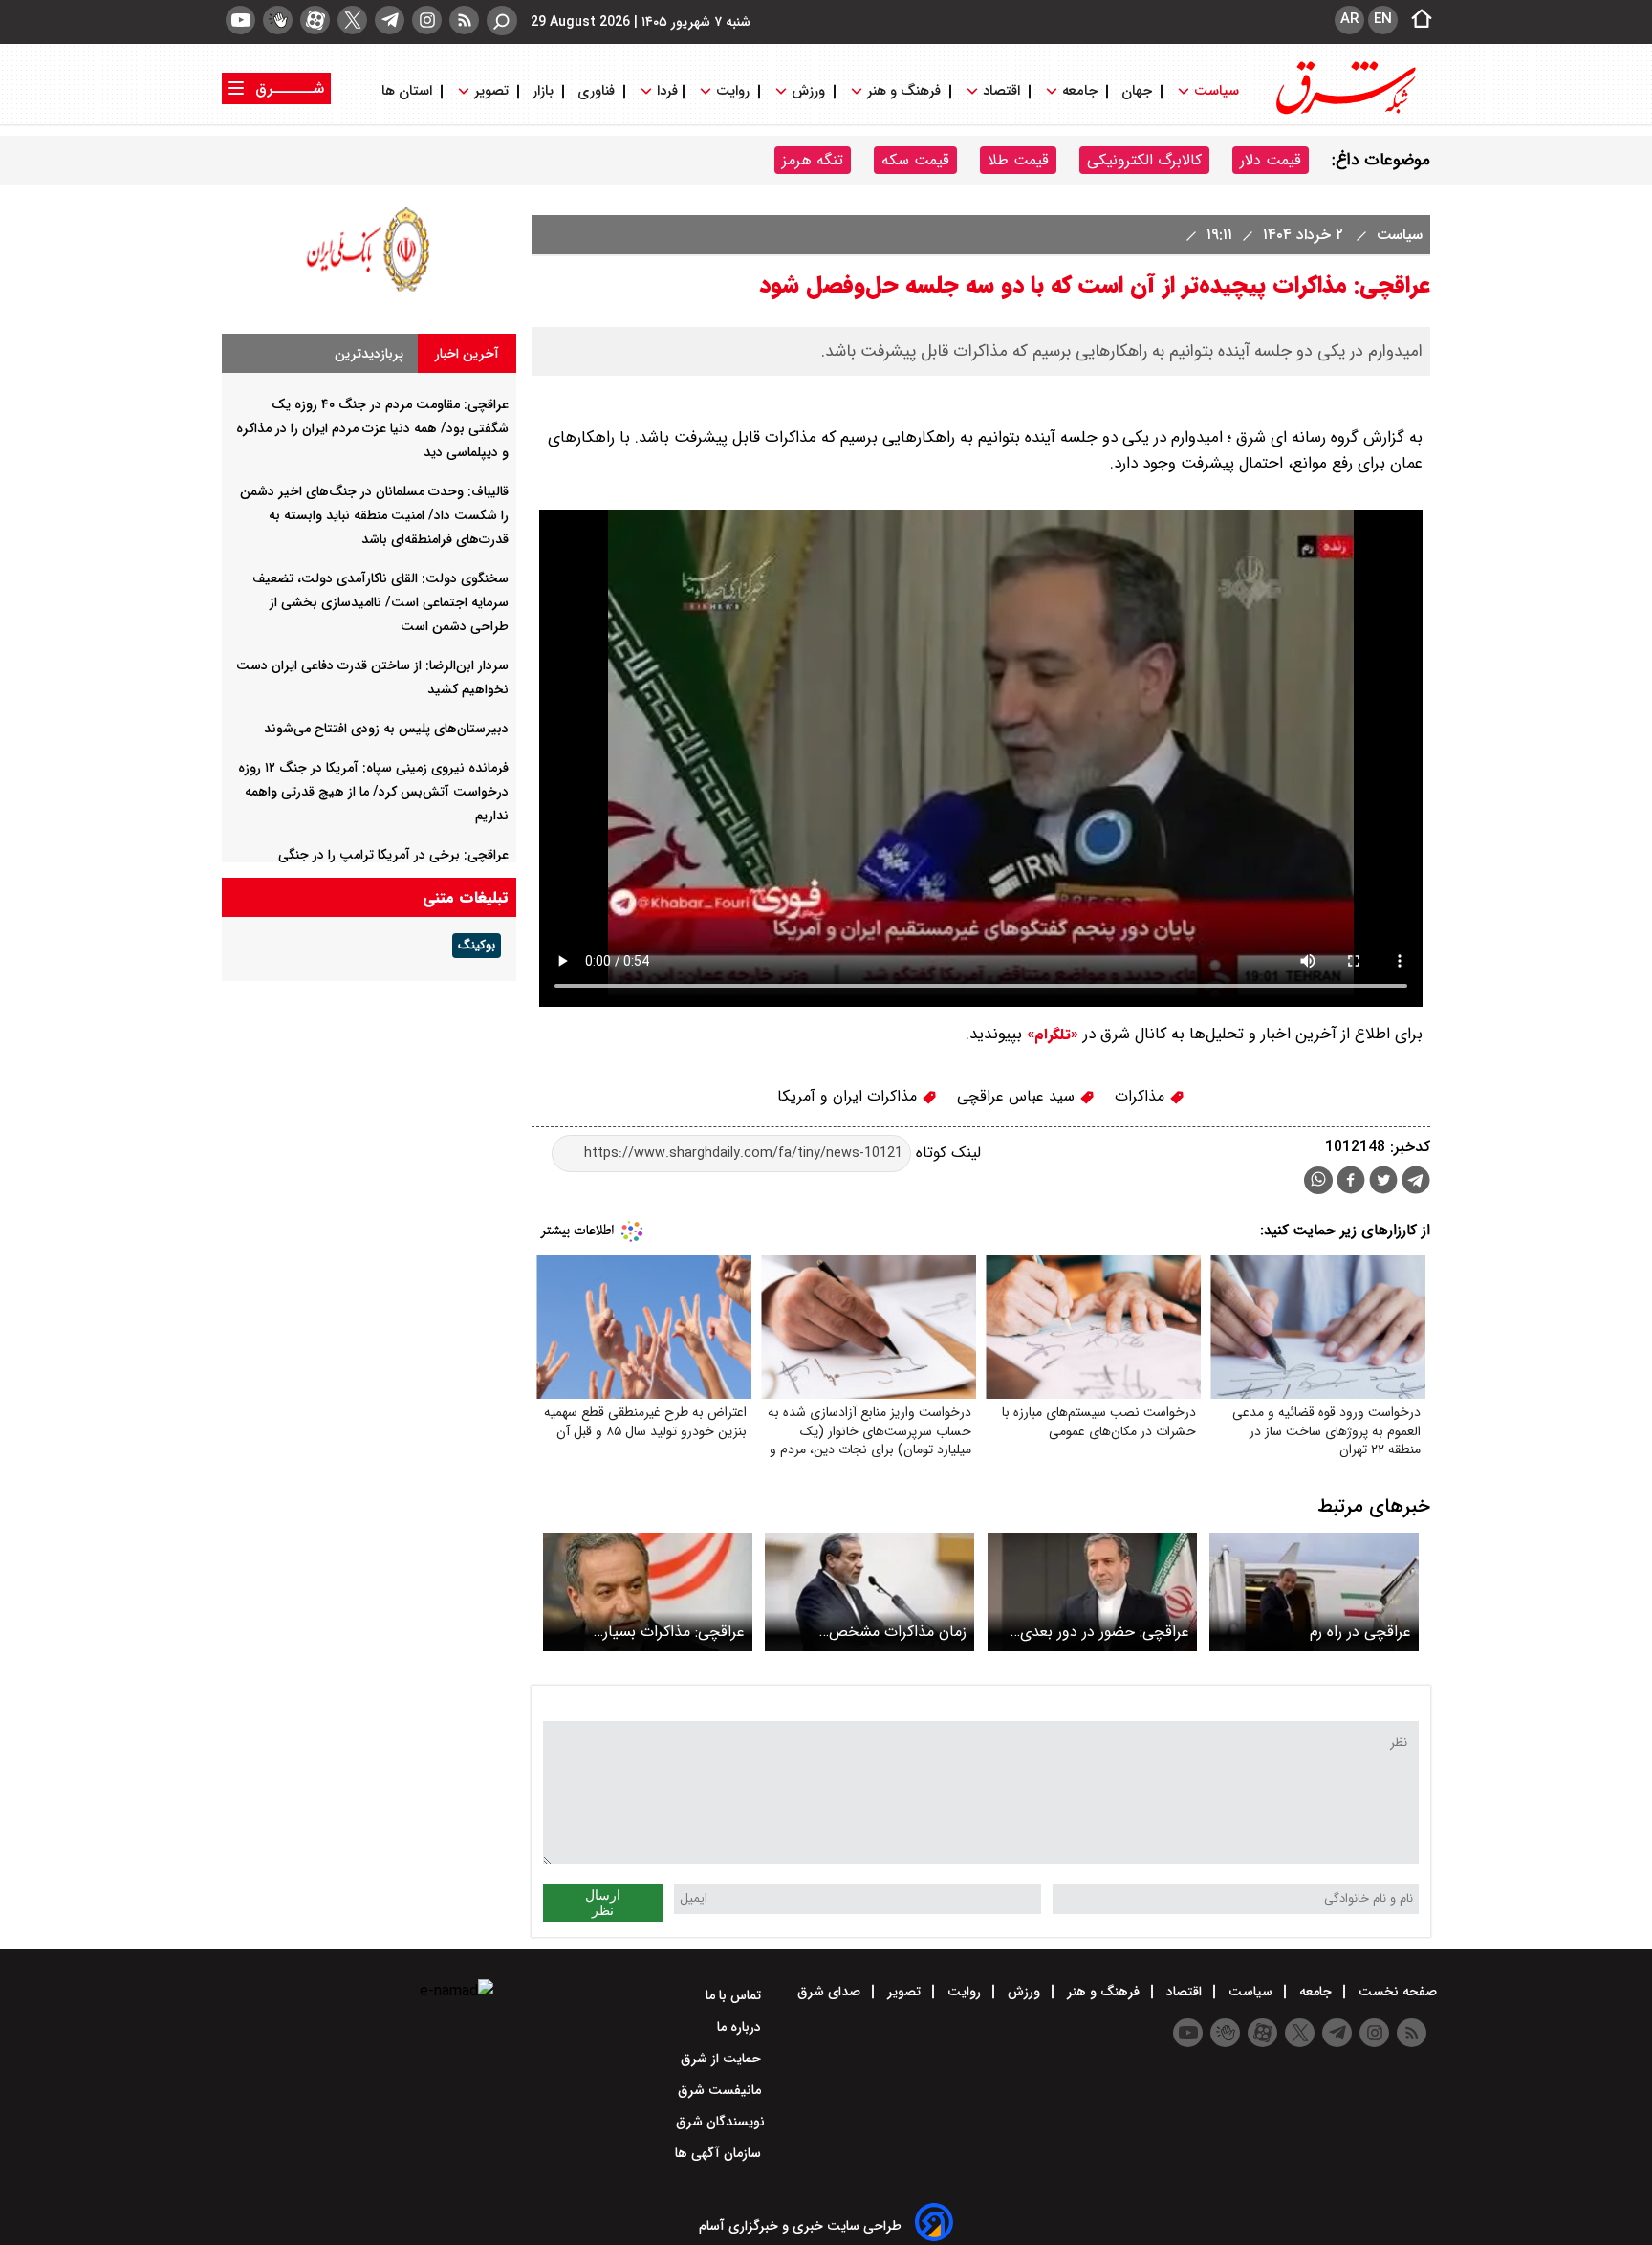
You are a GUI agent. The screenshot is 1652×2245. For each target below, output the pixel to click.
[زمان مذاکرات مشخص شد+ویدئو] (869, 1591)
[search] (502, 21)
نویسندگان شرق (720, 2122)
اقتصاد (1001, 91)
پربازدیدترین (369, 354)
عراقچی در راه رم (1360, 1632)
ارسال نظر (603, 1903)
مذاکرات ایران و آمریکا (849, 1096)
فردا (665, 91)
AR (1349, 19)
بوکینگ (477, 946)
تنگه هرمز (813, 160)
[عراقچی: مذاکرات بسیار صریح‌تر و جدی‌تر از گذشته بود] (648, 1591)
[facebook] (1351, 1182)
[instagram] (427, 20)
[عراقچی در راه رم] (1314, 1591)
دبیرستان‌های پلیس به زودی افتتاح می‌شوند (386, 729)
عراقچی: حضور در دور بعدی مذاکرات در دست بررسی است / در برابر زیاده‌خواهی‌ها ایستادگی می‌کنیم (1097, 1632)
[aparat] (315, 20)
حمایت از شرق (723, 2059)
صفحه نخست (1396, 1992)
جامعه (1080, 91)
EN (1383, 19)
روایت (733, 91)
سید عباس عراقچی (1018, 1096)
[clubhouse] (278, 20)
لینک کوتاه (946, 1153)
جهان (1137, 91)
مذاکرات (1142, 1096)
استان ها (409, 91)
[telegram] (390, 20)
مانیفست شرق (721, 2090)
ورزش (808, 91)
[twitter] (352, 20)
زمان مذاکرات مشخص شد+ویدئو (898, 1632)
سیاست (1217, 91)
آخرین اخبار (467, 354)
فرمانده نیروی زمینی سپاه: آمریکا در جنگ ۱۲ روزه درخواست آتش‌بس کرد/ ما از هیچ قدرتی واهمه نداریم (373, 792)
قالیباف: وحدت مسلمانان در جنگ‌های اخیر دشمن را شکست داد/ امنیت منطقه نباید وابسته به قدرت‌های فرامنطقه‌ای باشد (374, 515)
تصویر (491, 91)
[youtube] (240, 20)
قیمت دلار (1271, 160)
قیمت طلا (1018, 160)
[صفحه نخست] (1416, 20)
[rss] (464, 20)
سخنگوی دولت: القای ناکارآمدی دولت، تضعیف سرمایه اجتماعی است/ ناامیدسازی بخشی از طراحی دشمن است (380, 602)
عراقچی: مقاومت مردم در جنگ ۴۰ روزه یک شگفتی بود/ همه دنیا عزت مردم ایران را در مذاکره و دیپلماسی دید (372, 428)
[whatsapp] (1318, 1180)
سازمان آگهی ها (720, 2153)
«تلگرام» (1050, 1035)
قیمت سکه (915, 160)
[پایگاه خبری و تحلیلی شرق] (1344, 112)
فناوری (596, 91)
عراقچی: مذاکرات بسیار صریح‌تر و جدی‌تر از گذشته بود (650, 1632)
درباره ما (741, 2027)
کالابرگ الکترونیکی (1144, 160)
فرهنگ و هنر (904, 91)
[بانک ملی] (369, 291)
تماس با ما (735, 1995)
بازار (543, 91)
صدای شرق (831, 1992)
